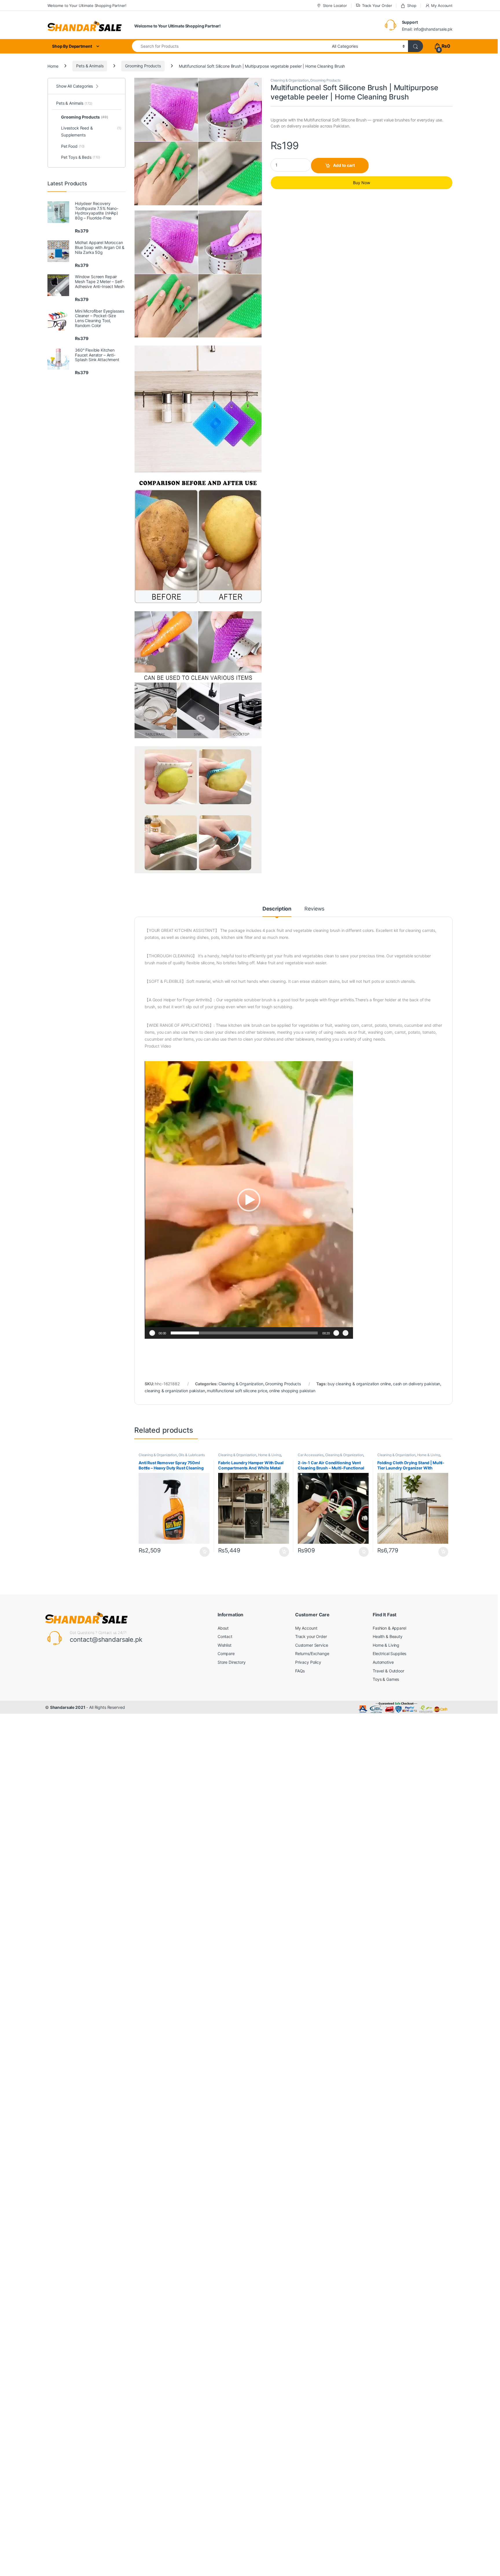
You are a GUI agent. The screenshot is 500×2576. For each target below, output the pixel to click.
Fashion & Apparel (389, 1628)
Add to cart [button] (205, 1552)
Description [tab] (277, 909)
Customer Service (312, 1645)
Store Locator (335, 5)
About (223, 1628)
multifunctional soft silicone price (237, 1391)
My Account (442, 5)
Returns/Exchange (312, 1653)
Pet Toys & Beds (81, 157)
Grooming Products (143, 66)
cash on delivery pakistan (417, 1384)
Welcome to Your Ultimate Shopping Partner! (87, 5)
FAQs (300, 1671)
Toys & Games (386, 1679)
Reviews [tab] (314, 909)
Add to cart (344, 165)
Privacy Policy (308, 1662)
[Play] (152, 1333)
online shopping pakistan (292, 1391)
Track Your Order (377, 5)
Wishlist (225, 1645)
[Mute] (336, 1333)
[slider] (244, 1333)
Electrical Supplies (389, 1653)
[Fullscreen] (345, 1333)
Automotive (383, 1662)
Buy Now (362, 183)
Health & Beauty (388, 1636)
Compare (226, 1653)
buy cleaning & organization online (359, 1384)
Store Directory (232, 1662)
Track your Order (311, 1636)
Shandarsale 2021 (68, 1707)
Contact (225, 1636)
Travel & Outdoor (388, 1671)
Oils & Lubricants (192, 1455)
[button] (257, 84)
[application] (249, 1200)
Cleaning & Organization (290, 80)
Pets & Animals (90, 66)
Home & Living (270, 1455)
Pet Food (73, 146)
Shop (412, 5)
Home (53, 66)
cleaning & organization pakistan (175, 1391)
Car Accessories (311, 1455)
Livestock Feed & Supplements (91, 131)
